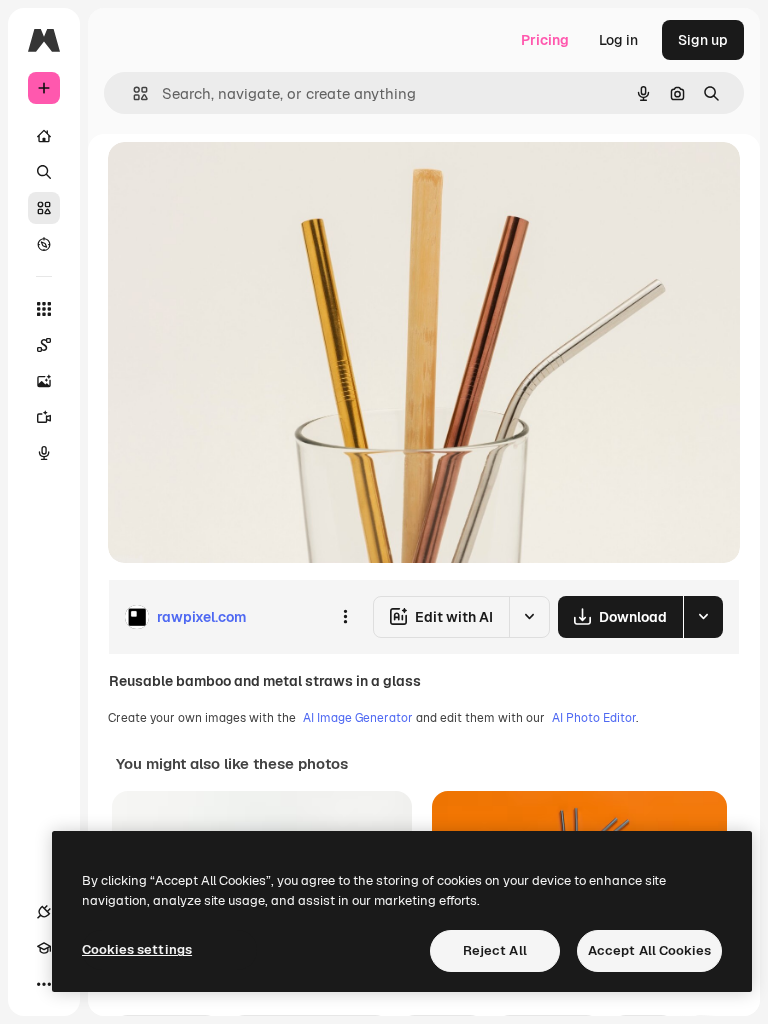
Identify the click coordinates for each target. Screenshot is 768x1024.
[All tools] (44, 309)
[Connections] (44, 912)
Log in (618, 40)
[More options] (345, 617)
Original (236, 179)
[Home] (44, 136)
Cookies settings (137, 949)
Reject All (495, 950)
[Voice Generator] (44, 453)
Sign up (703, 40)
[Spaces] (44, 345)
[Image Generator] (44, 381)
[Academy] (44, 948)
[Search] (44, 172)
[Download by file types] (703, 617)
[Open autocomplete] (132, 93)
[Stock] (44, 208)
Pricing (545, 40)
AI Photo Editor (594, 718)
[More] (44, 984)
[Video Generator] (44, 417)
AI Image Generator (358, 718)
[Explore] (44, 244)
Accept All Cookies (649, 950)
